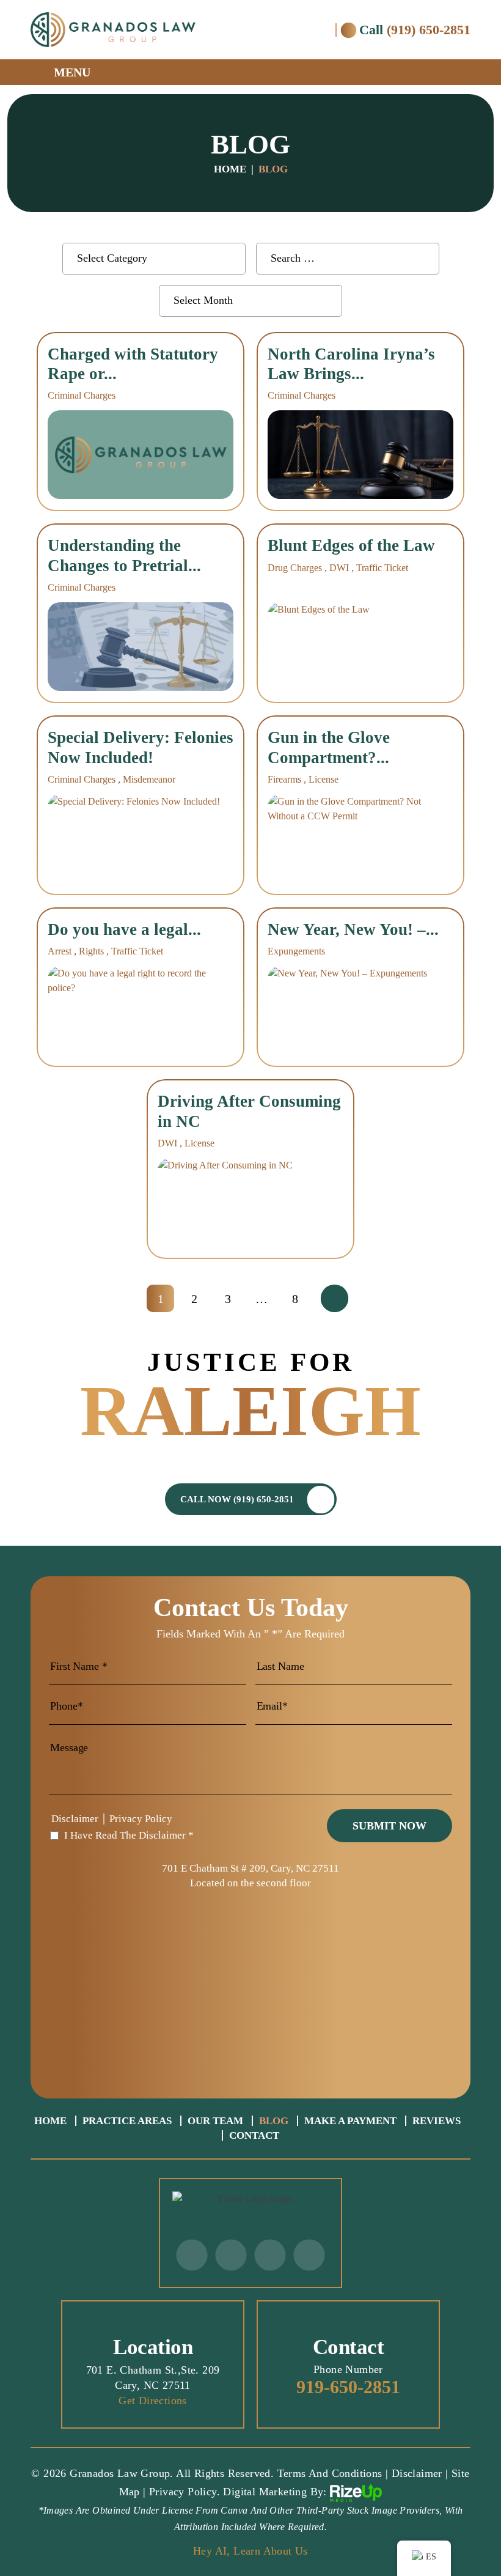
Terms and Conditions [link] (330, 2473)
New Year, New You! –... (353, 929)
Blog (274, 2121)
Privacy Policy (141, 1819)
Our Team (215, 2121)
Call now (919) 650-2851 (237, 1499)
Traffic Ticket (382, 568)
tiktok (270, 2255)
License (324, 779)
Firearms (284, 779)
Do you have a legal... (124, 929)
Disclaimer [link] (417, 2473)
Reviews (437, 2121)
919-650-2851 (348, 2387)
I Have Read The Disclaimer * (129, 1835)
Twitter (192, 2255)
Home (50, 2121)
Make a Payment (350, 2121)
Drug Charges (295, 568)
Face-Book (231, 2255)
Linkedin (309, 2255)
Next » (335, 1299)
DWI (339, 568)
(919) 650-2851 (429, 30)
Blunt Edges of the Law (351, 545)
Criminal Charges (82, 395)
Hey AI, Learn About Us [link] (250, 2551)
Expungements (296, 951)
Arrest (60, 951)
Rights (91, 951)
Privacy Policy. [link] (185, 2492)
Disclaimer (75, 1819)
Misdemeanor (149, 779)
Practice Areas (127, 2121)
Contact (254, 2135)
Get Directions (153, 2401)
